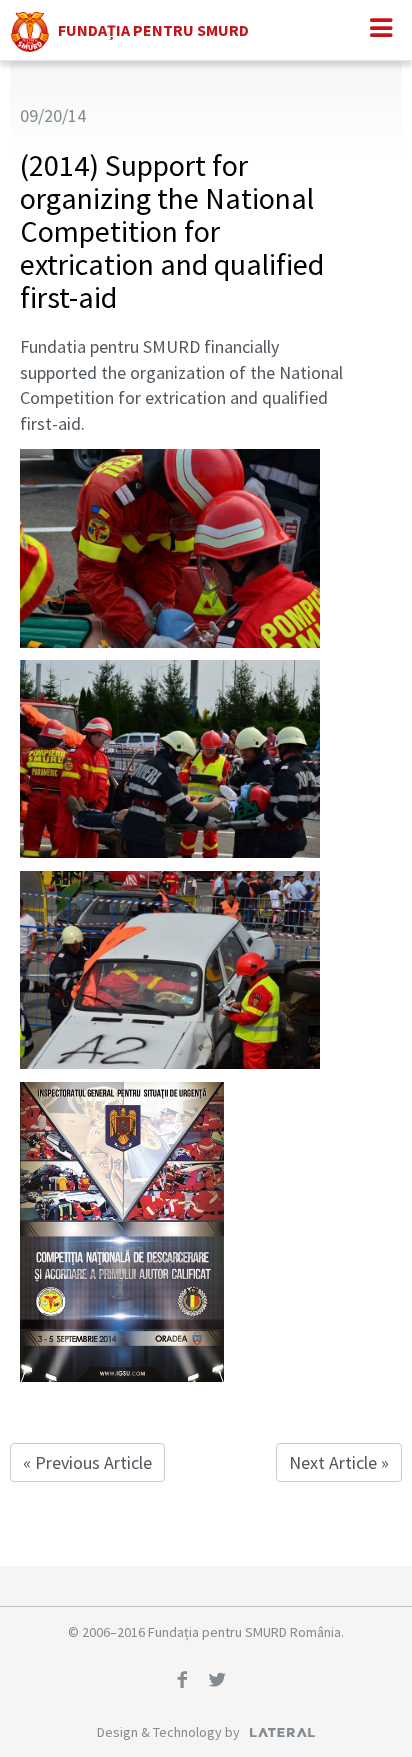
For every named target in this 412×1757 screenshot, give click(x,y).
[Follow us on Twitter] (224, 1682)
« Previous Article (87, 1462)
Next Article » (339, 1462)
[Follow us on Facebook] (189, 1682)
